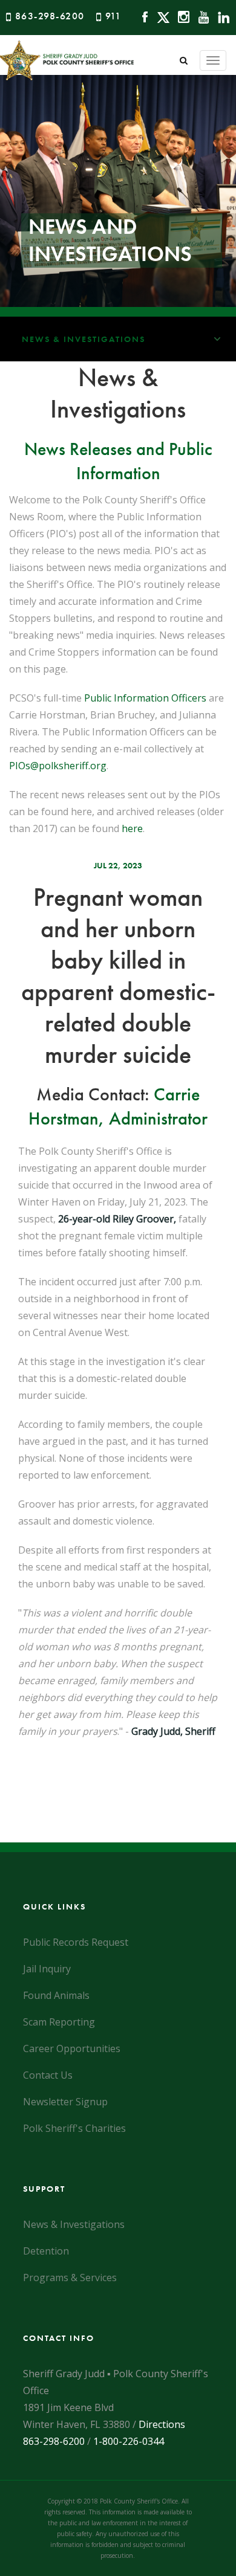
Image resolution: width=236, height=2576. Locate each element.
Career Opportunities (72, 2048)
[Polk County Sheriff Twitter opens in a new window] (160, 16)
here (132, 828)
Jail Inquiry (47, 1969)
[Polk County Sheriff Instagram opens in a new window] (181, 16)
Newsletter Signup (65, 2102)
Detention (46, 2251)
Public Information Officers (145, 698)
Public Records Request (76, 1942)
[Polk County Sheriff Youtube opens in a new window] (201, 16)
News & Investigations (84, 339)
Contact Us (48, 2075)
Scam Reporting (59, 2022)
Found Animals (56, 1995)
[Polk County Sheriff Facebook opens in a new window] (142, 16)
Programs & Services (70, 2277)
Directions (162, 2424)
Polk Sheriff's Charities (74, 2128)
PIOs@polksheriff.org (58, 766)
